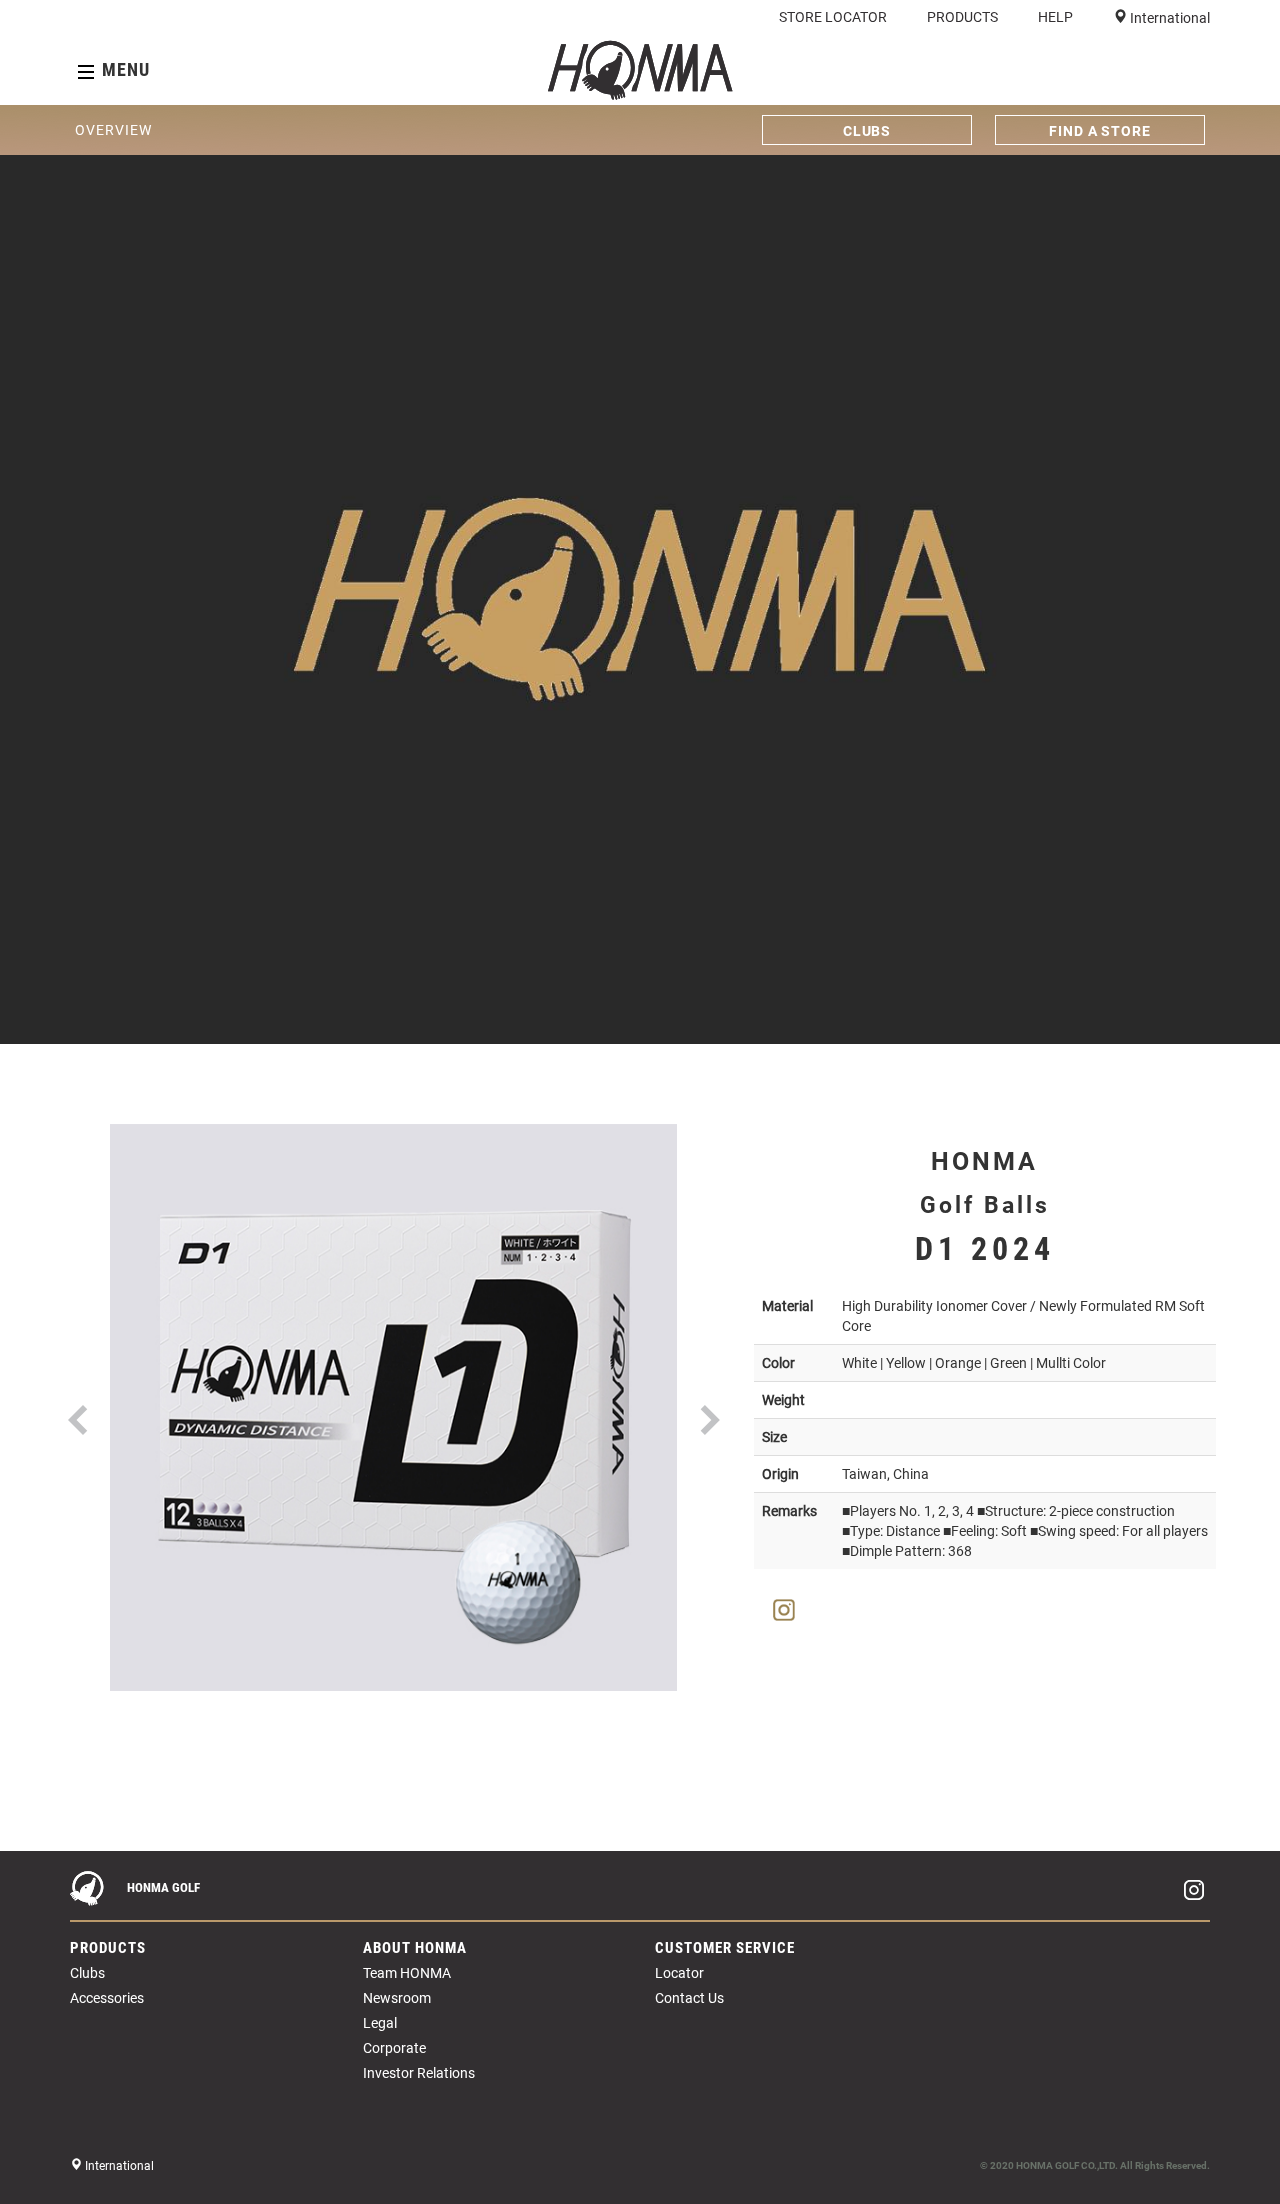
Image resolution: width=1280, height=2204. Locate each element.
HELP (1055, 17)
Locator (679, 1973)
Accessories (107, 1998)
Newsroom (397, 1998)
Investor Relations (419, 2073)
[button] (77, 1385)
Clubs (87, 1973)
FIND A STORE (1100, 131)
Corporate (394, 2048)
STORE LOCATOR (833, 17)
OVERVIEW (113, 130)
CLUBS (867, 131)
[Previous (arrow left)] (35, 1851)
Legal (380, 2023)
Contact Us (689, 1998)
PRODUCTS (962, 17)
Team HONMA (407, 1973)
